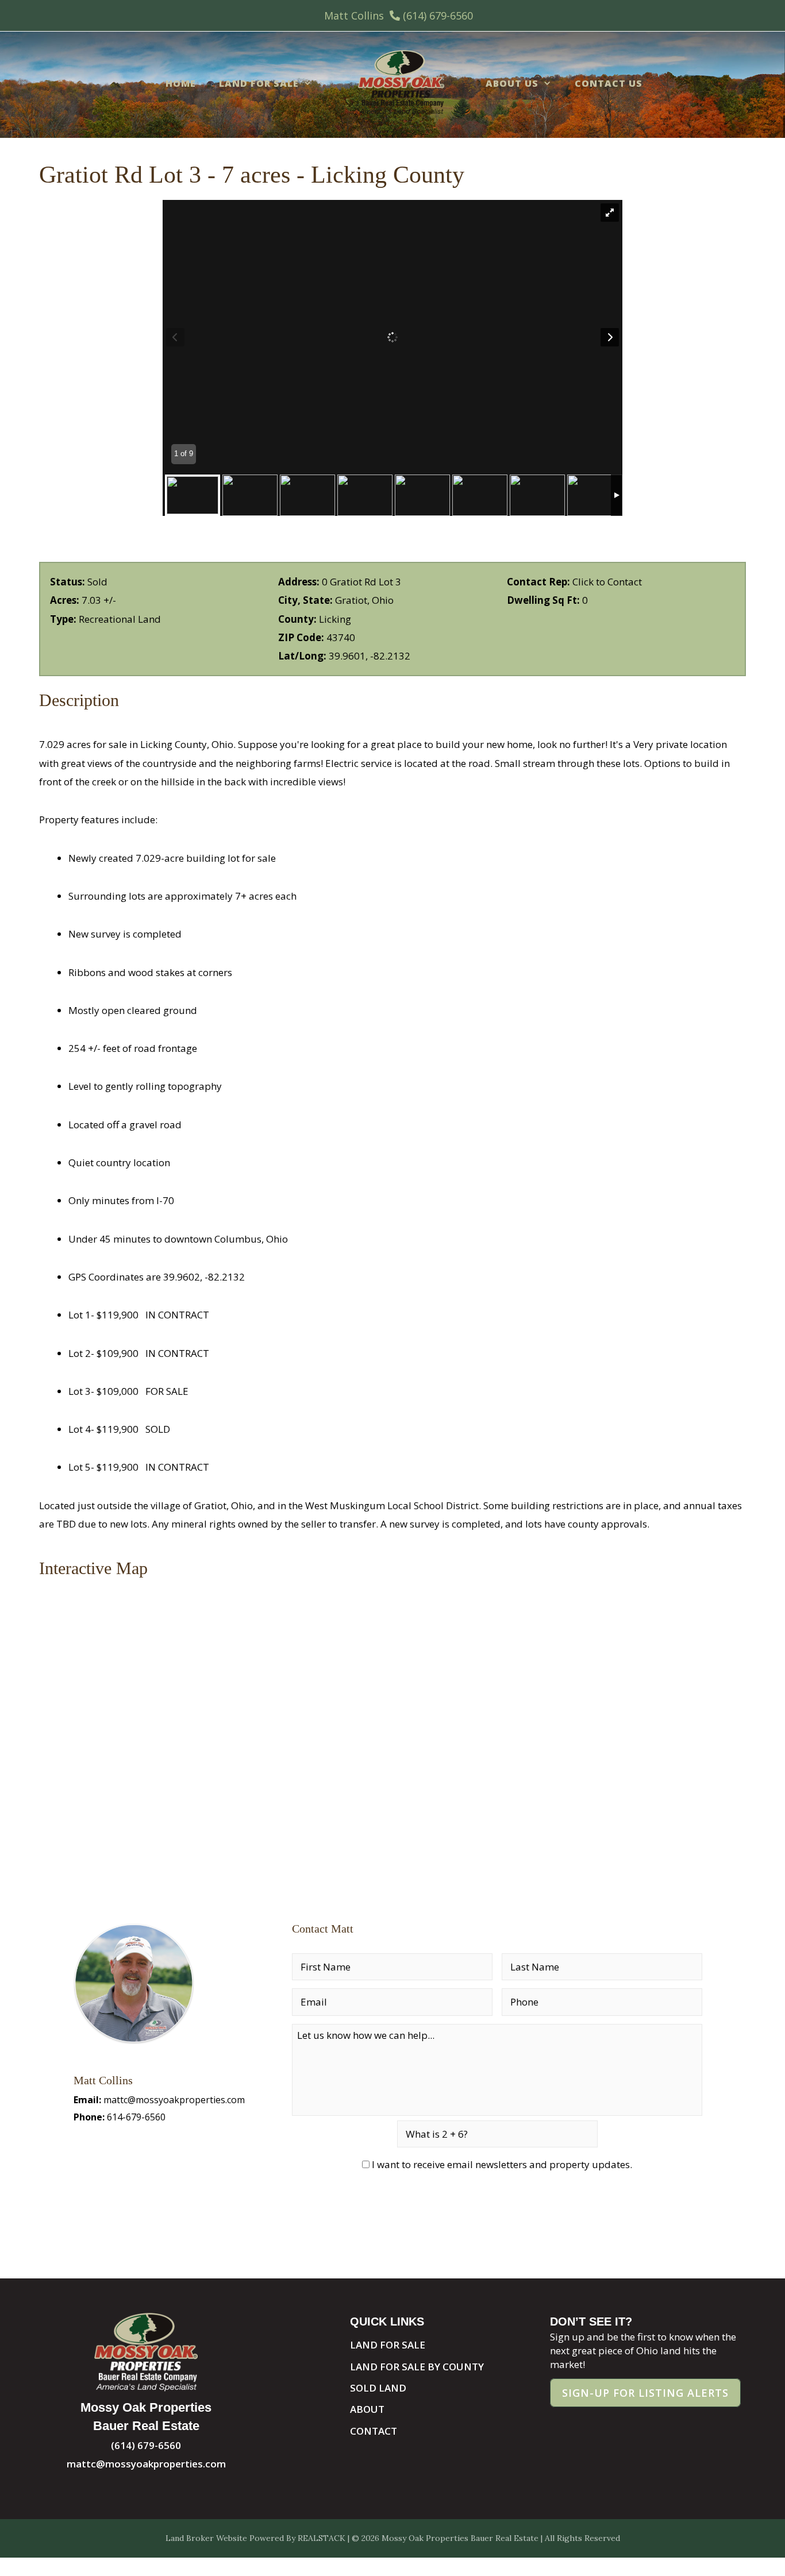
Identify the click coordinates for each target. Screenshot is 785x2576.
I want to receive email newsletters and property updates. (502, 2164)
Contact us (609, 83)
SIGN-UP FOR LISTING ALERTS (645, 2393)
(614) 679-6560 (438, 16)
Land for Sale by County (417, 2367)
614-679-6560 (136, 2117)
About (367, 2409)
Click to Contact (607, 582)
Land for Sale (259, 83)
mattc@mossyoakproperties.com (174, 2100)
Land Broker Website (206, 2538)
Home (181, 83)
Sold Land (378, 2388)
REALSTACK (322, 2538)
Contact (374, 2431)
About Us (512, 83)
